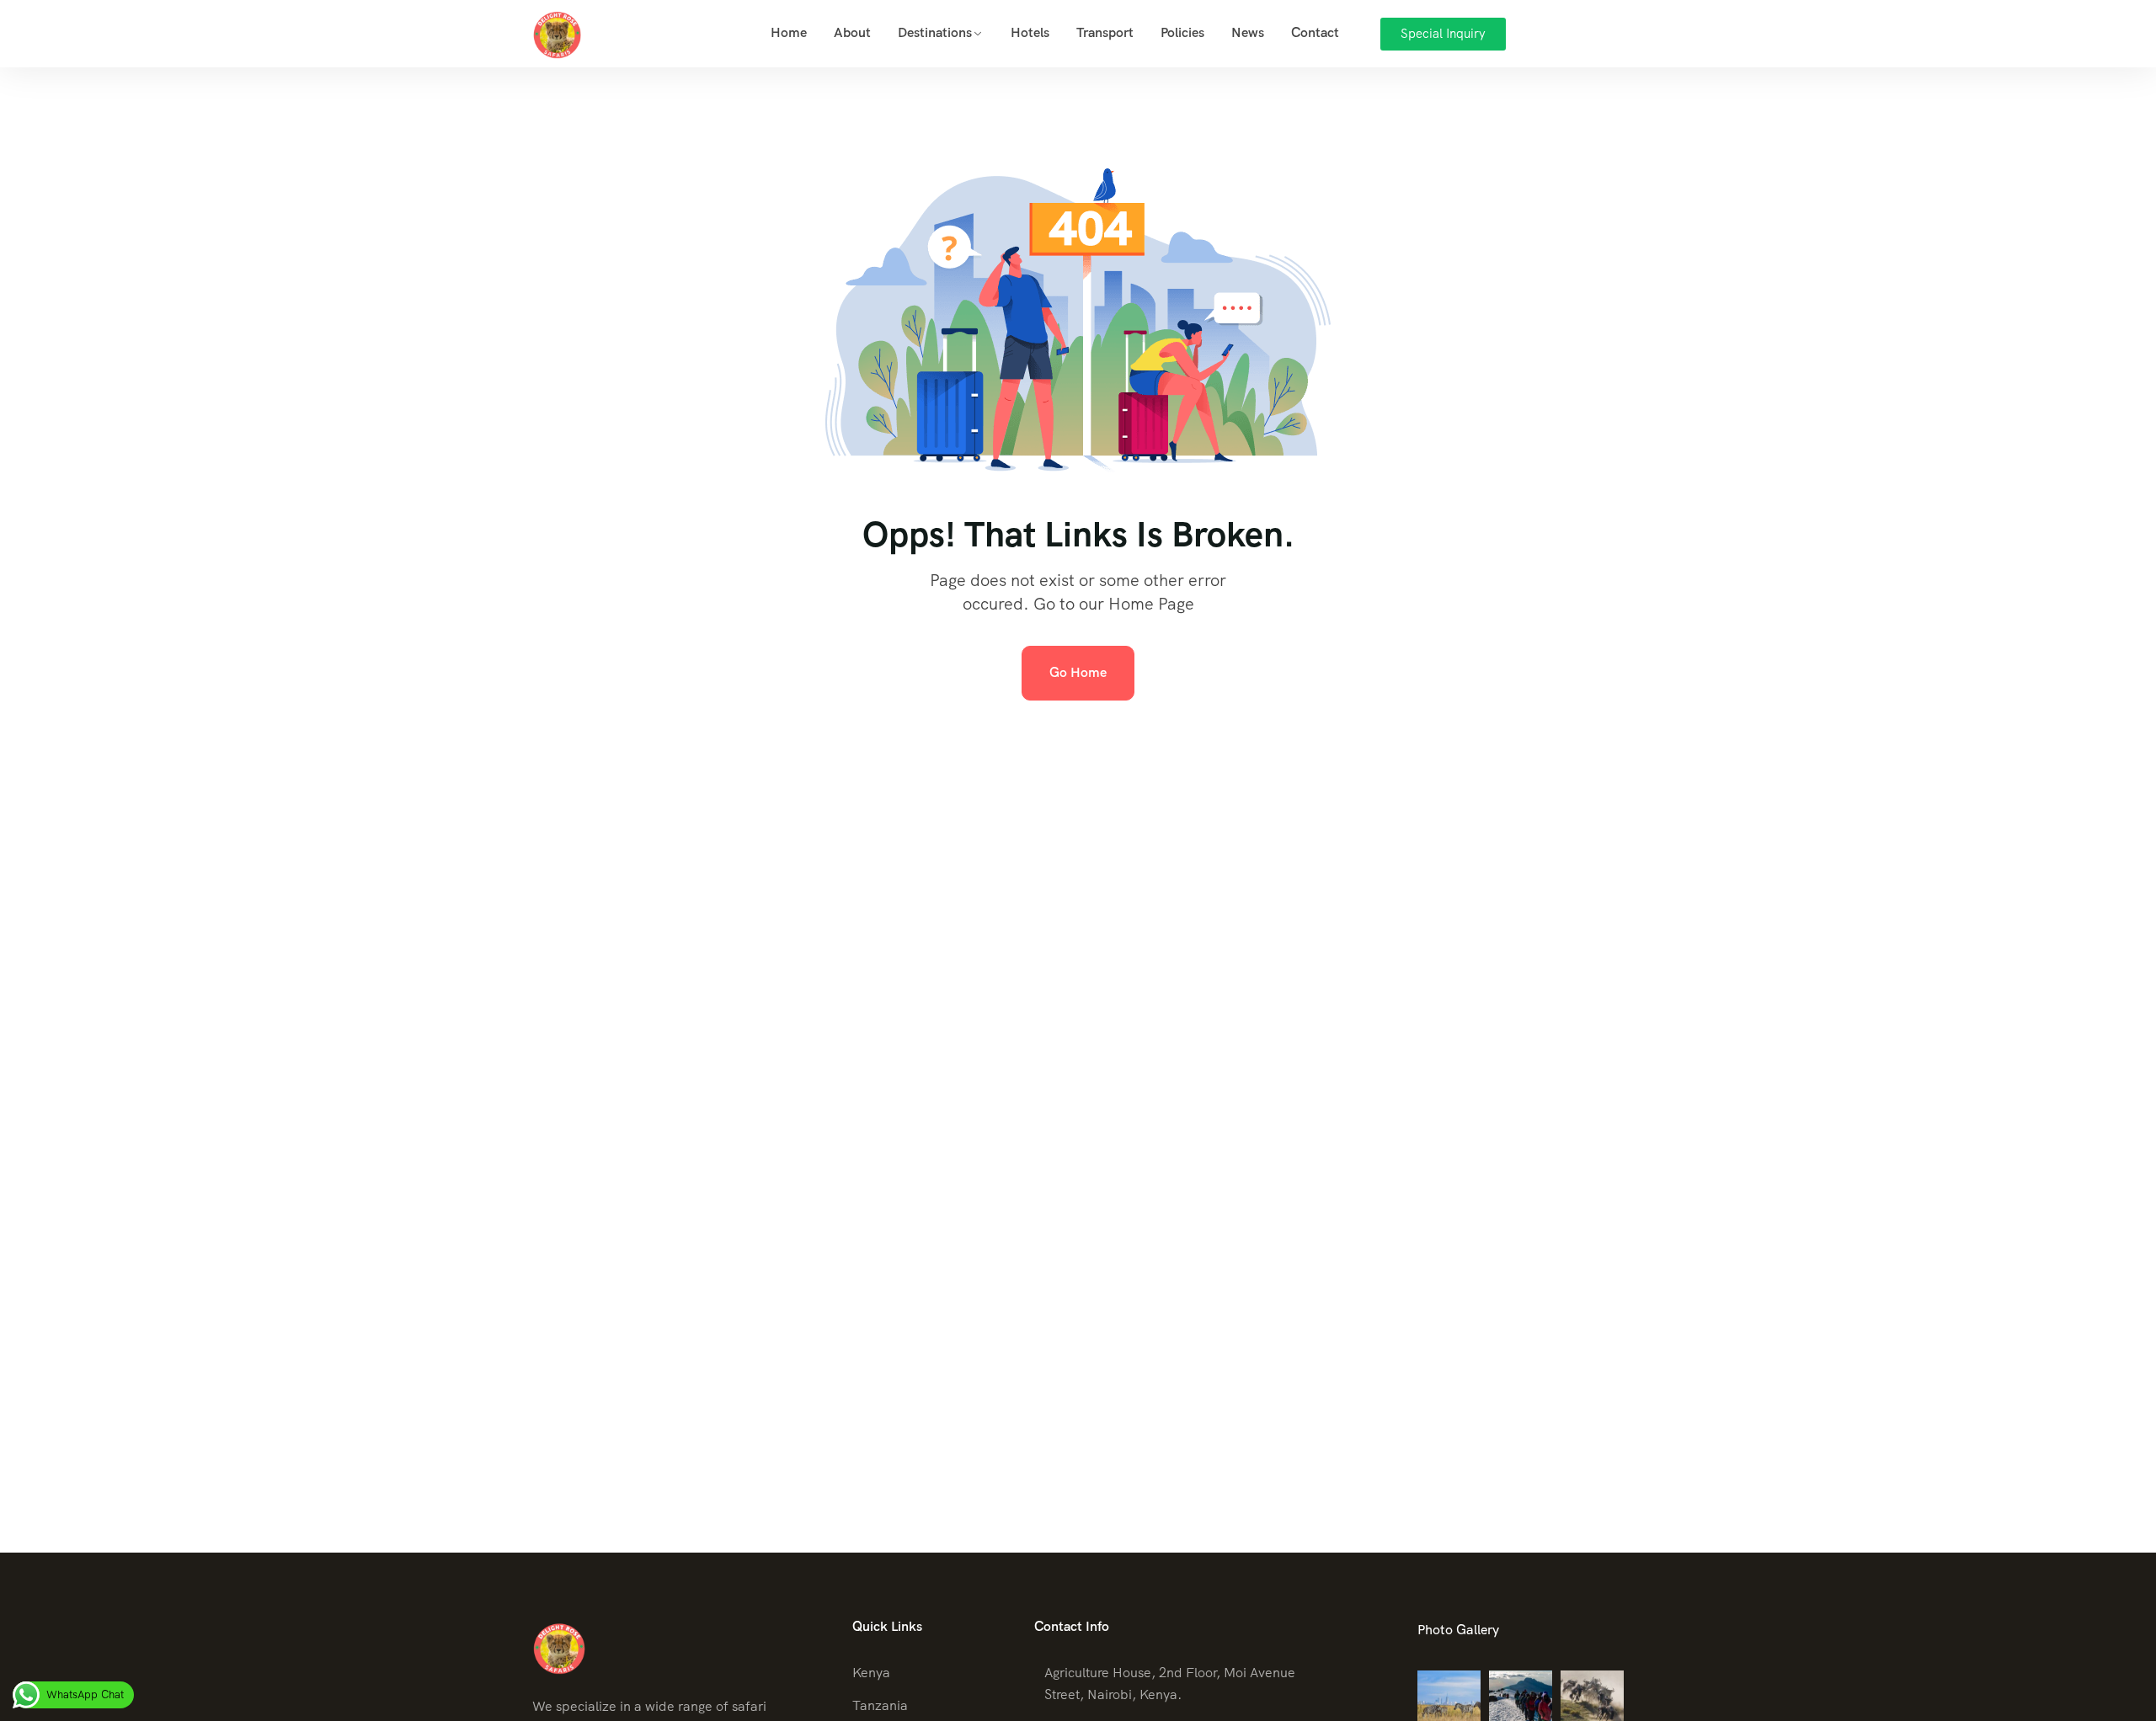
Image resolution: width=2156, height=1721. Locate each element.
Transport (1105, 32)
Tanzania (880, 1705)
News (1248, 32)
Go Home (1078, 672)
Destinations (935, 32)
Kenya (871, 1673)
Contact (1315, 32)
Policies (1182, 32)
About (852, 32)
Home (789, 32)
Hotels (1030, 32)
